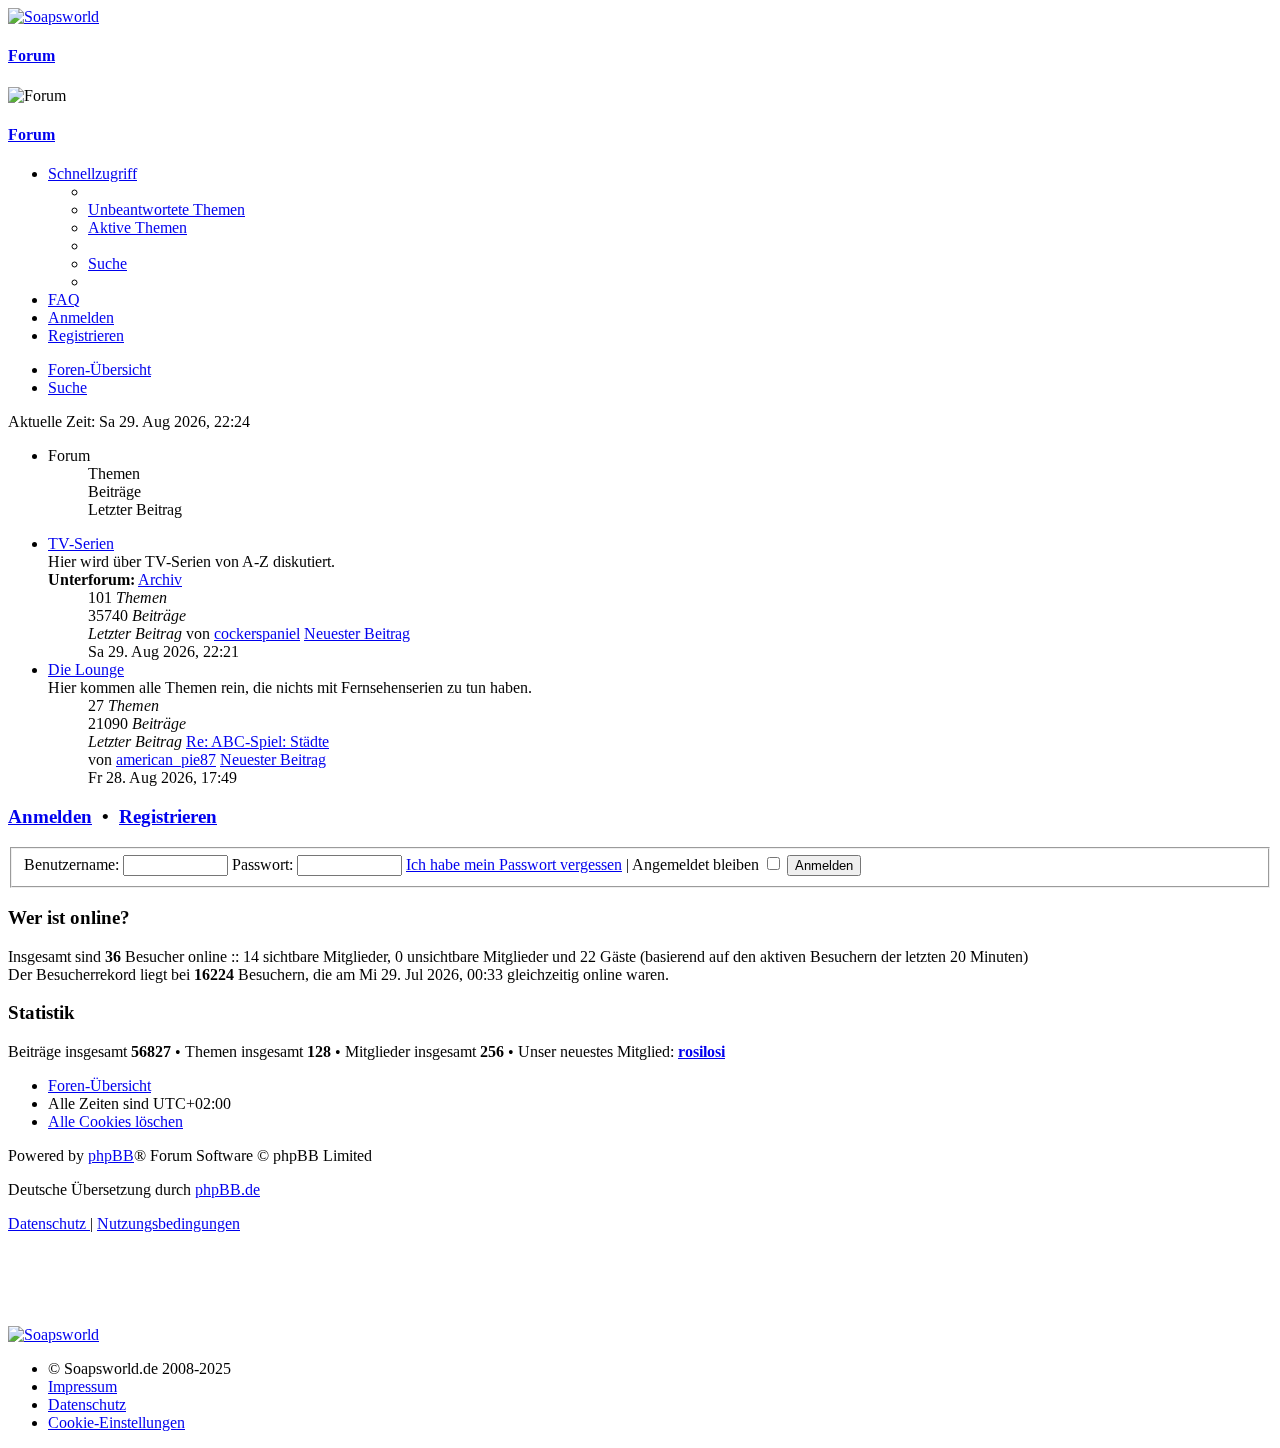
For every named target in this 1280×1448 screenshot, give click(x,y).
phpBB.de (227, 1189)
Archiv (160, 579)
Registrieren (168, 816)
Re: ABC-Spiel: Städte (257, 741)
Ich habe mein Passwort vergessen (514, 864)
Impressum (82, 1386)
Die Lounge (86, 669)
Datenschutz (87, 1404)
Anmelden (50, 816)
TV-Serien (81, 543)
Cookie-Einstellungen (116, 1422)
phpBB (111, 1155)
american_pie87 (166, 759)
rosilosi (701, 1051)
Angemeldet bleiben (697, 864)
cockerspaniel (257, 633)
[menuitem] (166, 209)
